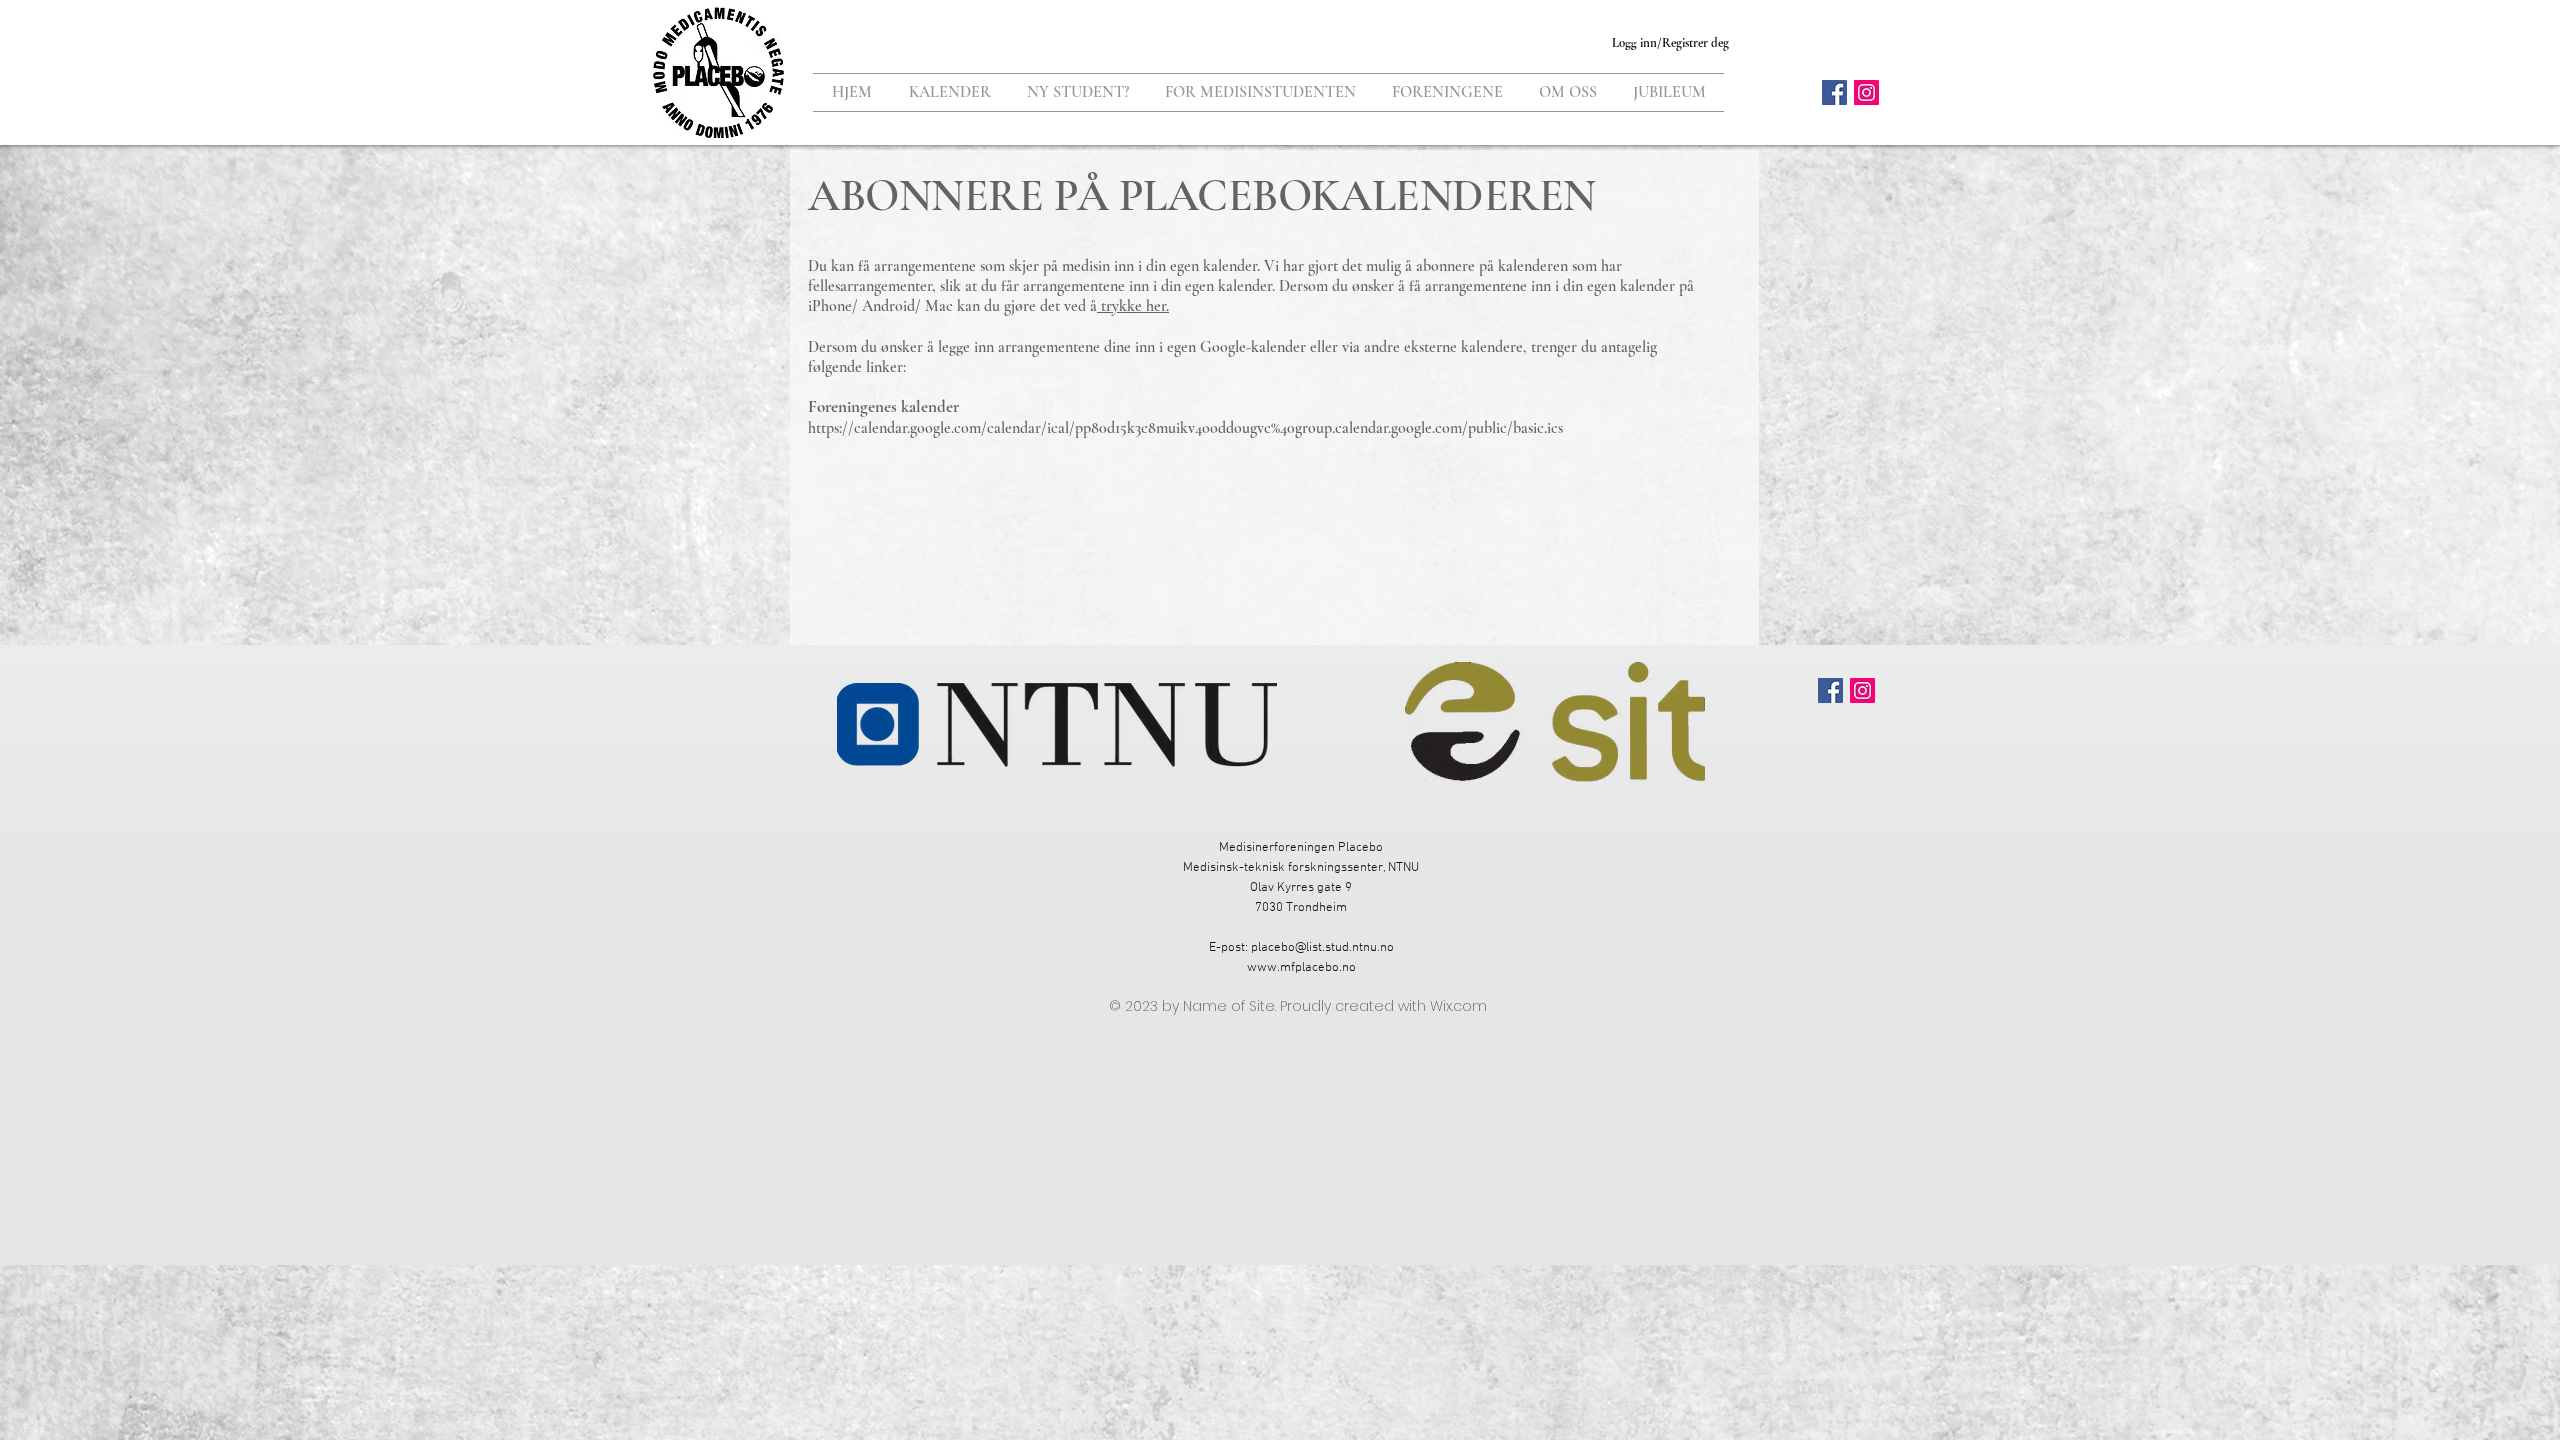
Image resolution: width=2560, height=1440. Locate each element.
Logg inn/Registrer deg (1670, 43)
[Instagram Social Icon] (1866, 92)
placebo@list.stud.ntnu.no (1322, 948)
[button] (1078, 92)
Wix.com (1458, 1006)
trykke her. (1133, 306)
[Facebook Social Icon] (1834, 92)
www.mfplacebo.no (1301, 968)
